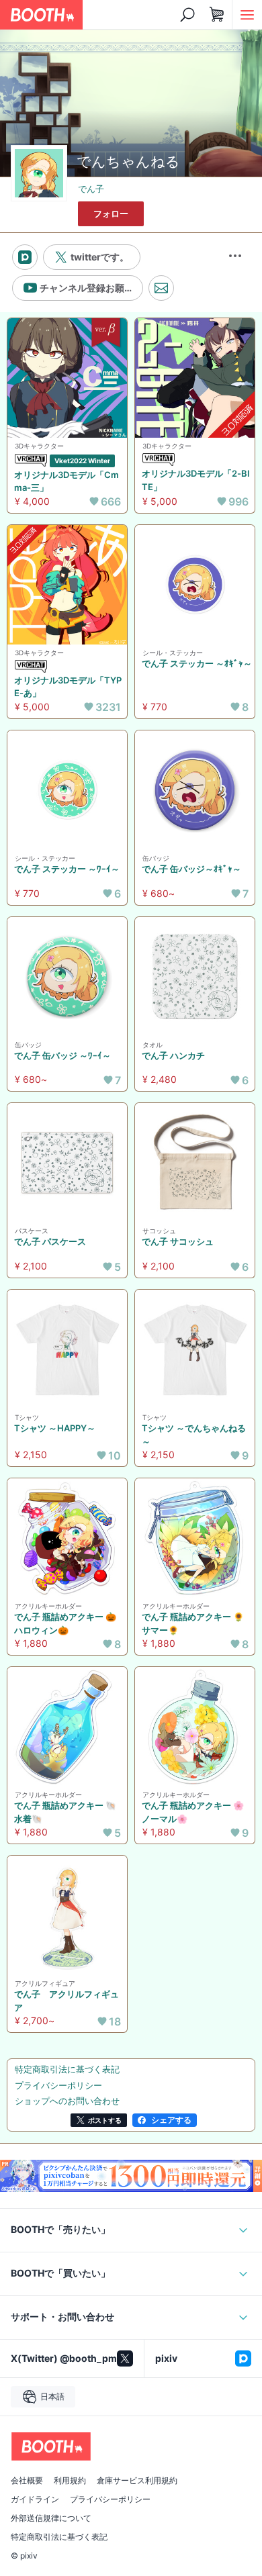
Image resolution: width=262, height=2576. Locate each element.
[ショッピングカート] (217, 15)
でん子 (91, 189)
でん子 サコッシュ (178, 1241)
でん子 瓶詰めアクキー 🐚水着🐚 (65, 1812)
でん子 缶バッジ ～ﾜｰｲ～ (62, 1055)
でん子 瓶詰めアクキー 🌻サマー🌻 (193, 1623)
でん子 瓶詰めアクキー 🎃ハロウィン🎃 (65, 1623)
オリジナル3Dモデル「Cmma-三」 (67, 481)
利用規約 (70, 2481)
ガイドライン (35, 2499)
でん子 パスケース (50, 1241)
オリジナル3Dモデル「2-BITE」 (196, 480)
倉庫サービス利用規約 (137, 2481)
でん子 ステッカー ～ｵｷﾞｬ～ (197, 663)
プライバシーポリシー (110, 2499)
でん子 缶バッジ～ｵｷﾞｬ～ (191, 869)
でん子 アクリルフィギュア (67, 2001)
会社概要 (27, 2481)
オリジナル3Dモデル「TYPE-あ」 (68, 687)
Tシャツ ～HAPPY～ (55, 1428)
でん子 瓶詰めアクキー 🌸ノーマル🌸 (193, 1812)
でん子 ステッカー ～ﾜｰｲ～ (67, 869)
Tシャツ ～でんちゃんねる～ (194, 1435)
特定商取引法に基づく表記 (59, 2537)
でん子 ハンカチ (173, 1055)
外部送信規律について (51, 2518)
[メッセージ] (161, 288)
